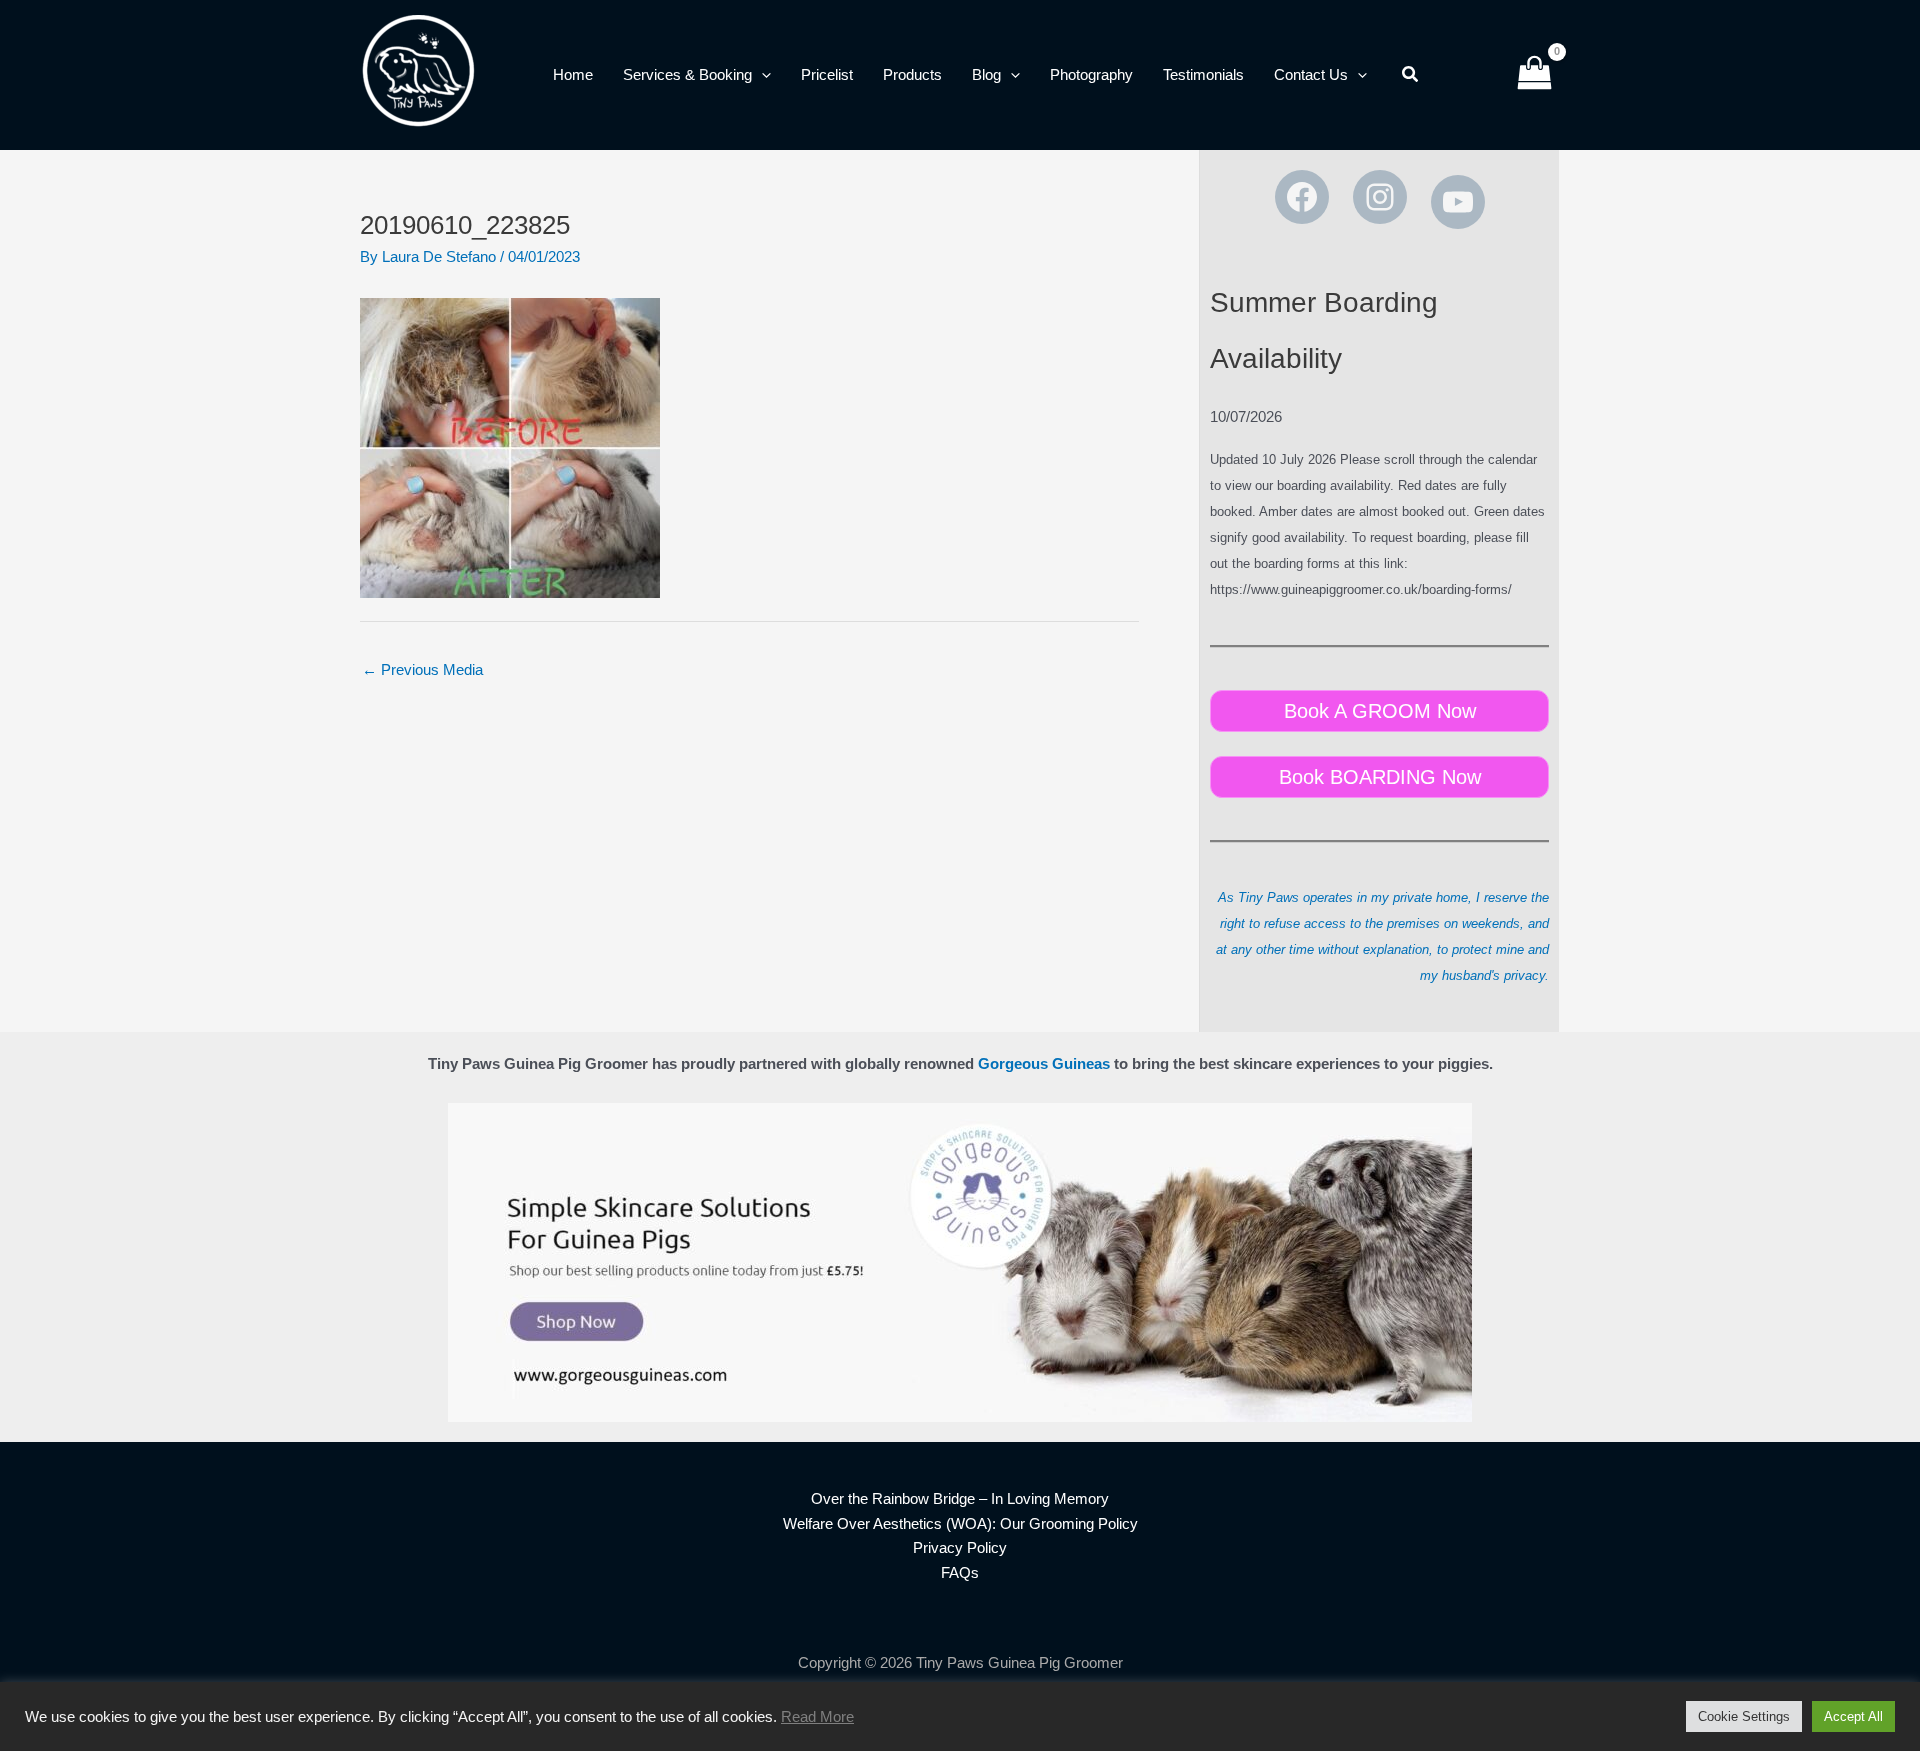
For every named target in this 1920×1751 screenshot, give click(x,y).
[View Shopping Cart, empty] (1534, 75)
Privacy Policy (960, 1547)
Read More (817, 1717)
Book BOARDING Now (1380, 777)
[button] (761, 75)
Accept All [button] (1853, 1716)
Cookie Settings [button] (1744, 1716)
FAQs (960, 1572)
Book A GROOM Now (1380, 711)
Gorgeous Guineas (1044, 1063)
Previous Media (422, 669)
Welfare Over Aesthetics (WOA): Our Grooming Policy (960, 1523)
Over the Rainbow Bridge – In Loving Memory (960, 1498)
